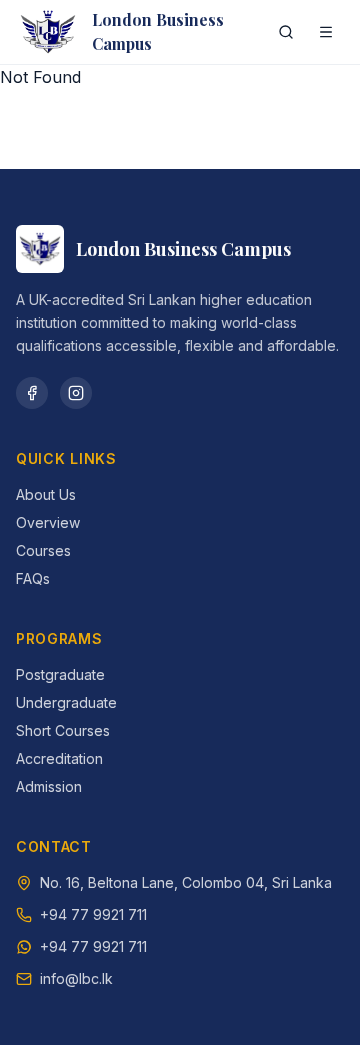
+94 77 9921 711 (93, 914)
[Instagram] (76, 393)
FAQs (33, 578)
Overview (48, 522)
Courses (43, 550)
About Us (46, 494)
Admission (49, 786)
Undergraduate (66, 702)
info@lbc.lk (76, 978)
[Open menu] (326, 32)
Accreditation (59, 758)
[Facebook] (32, 393)
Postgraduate (60, 674)
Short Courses (63, 730)
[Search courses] (286, 32)
